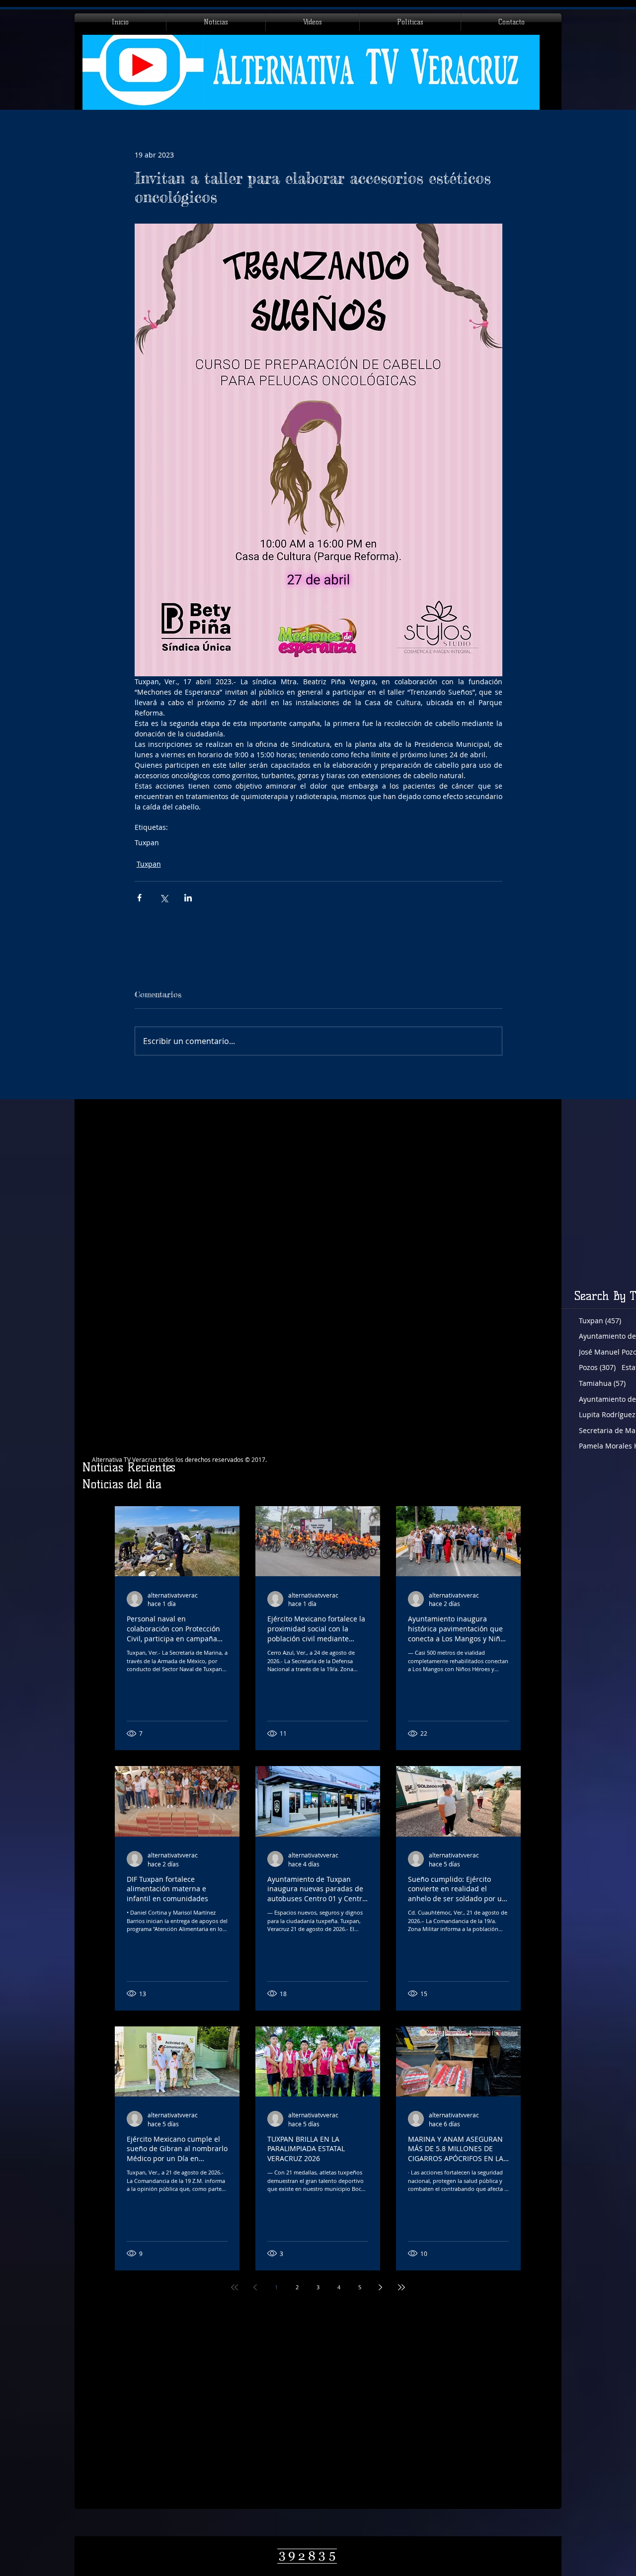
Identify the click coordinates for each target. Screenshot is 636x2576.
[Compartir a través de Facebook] (139, 898)
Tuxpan (147, 843)
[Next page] (381, 2287)
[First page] (235, 2287)
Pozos (597, 1367)
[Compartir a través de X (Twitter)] (164, 898)
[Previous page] (255, 2287)
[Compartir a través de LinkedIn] (188, 898)
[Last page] (401, 2287)
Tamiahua (602, 1383)
